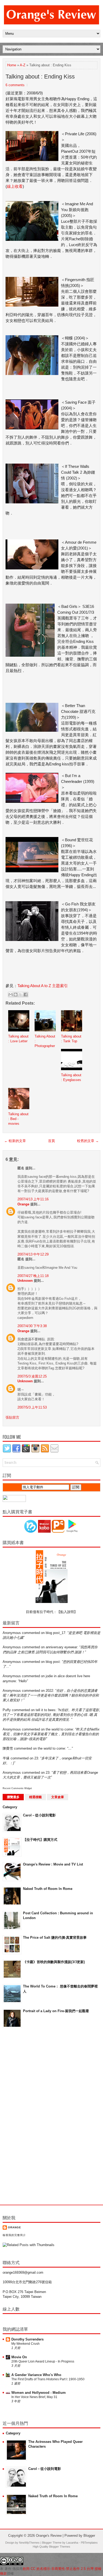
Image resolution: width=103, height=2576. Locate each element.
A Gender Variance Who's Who (36, 2375)
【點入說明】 (67, 1612)
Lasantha (72, 2543)
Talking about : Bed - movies (18, 1119)
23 (36, 1758)
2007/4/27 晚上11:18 (33, 1276)
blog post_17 (55, 1633)
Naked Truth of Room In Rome (48, 1889)
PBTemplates (89, 2543)
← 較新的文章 (15, 1141)
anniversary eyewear (61, 1647)
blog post (53, 1662)
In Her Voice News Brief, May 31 (34, 2397)
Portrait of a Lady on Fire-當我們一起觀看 (56, 2011)
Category (10, 1807)
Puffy (7, 1710)
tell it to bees (46, 1710)
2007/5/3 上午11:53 (32, 1407)
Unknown (25, 1281)
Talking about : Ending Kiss (40, 77)
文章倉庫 (58, 1797)
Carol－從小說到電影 (39, 1815)
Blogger (89, 2536)
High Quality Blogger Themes (51, 2547)
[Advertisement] (24, 2117)
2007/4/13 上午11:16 (33, 1199)
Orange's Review (49, 2536)
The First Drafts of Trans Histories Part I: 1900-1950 (48, 2379)
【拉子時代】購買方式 (40, 1840)
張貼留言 (12, 1417)
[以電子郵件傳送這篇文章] (11, 995)
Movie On (19, 2357)
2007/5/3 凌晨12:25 (32, 1376)
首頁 (51, 1141)
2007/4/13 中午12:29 (33, 1254)
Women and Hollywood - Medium (39, 2393)
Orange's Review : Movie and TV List (53, 1864)
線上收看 (15, 186)
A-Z (23, 65)
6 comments (15, 85)
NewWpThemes (29, 2543)
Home (12, 65)
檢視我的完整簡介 (14, 2235)
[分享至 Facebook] (26, 995)
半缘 (6, 1758)
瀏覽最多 (13, 1797)
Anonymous (12, 1633)
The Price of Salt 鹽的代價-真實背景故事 (55, 1938)
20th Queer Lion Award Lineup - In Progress (43, 2361)
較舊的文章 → (88, 1141)
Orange (23, 1204)
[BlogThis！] (16, 995)
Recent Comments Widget (17, 1788)
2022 (49, 1691)
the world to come (59, 1729)
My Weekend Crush (25, 2344)
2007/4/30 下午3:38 (32, 1326)
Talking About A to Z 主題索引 (43, 986)
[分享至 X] (21, 995)
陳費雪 (8, 1748)
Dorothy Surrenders (27, 2339)
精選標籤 (35, 1797)
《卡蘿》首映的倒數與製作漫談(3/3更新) (54, 1962)
